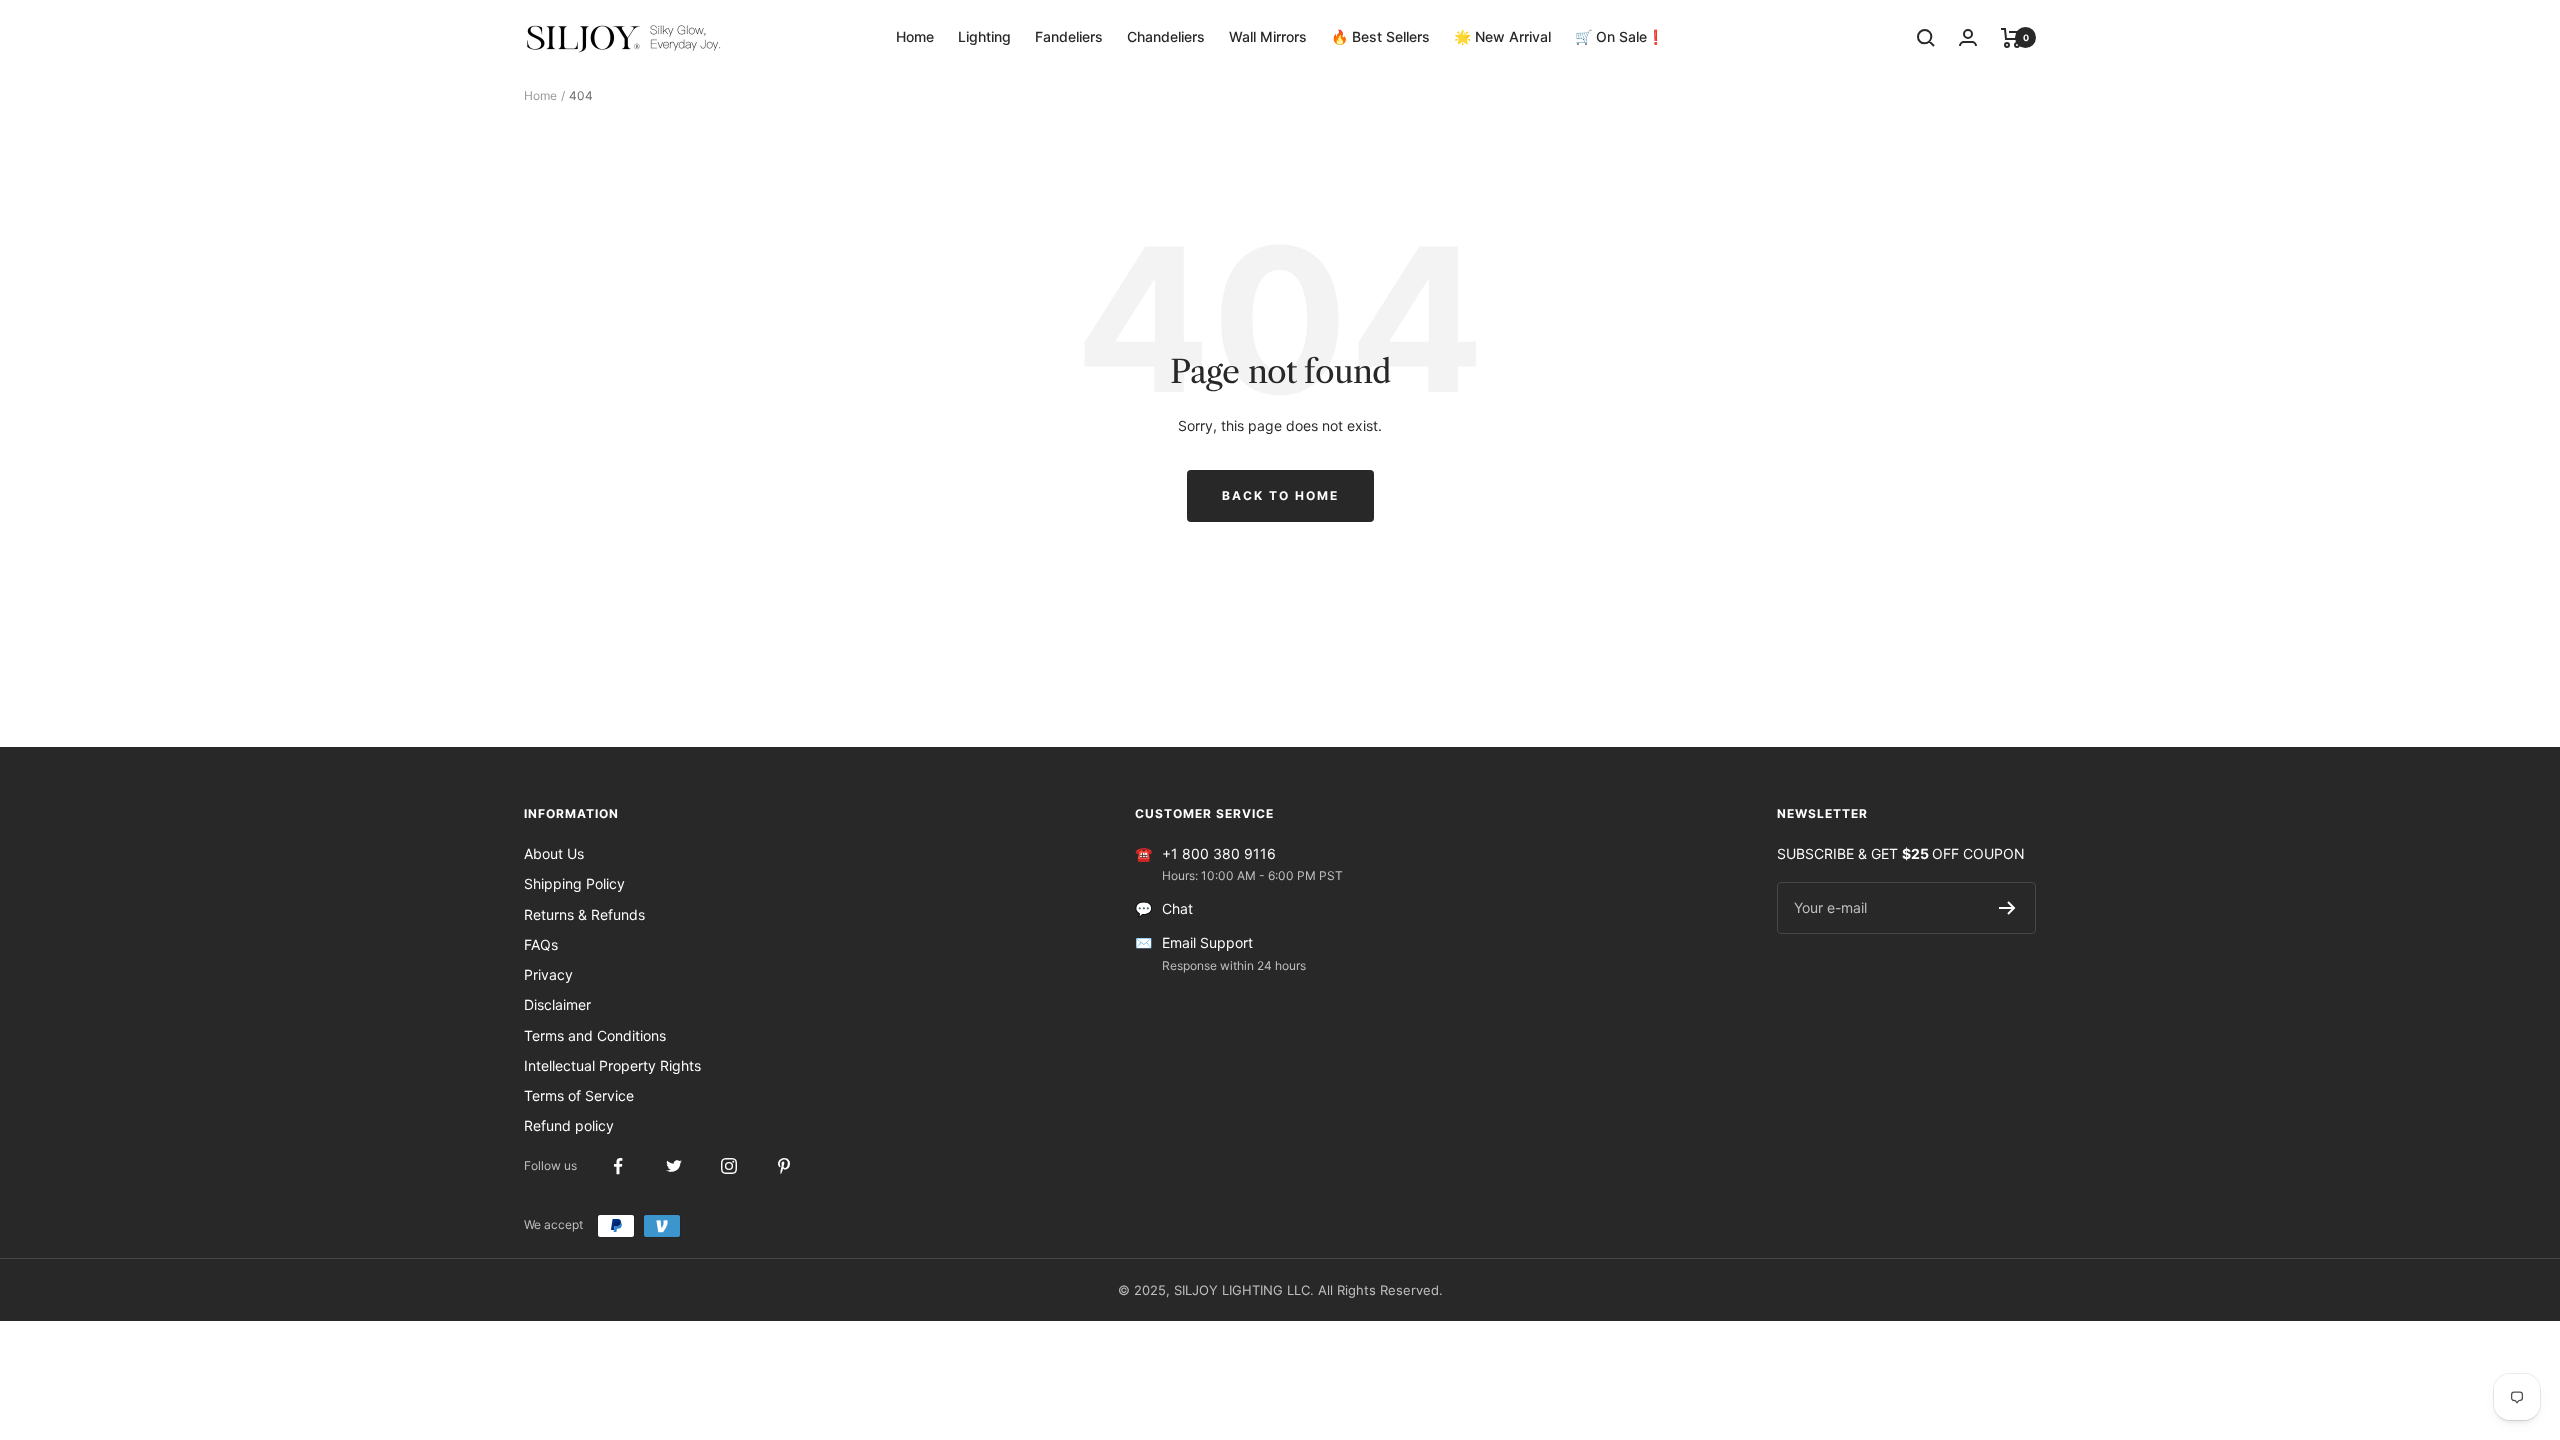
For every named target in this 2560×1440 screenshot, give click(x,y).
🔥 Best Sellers (1380, 36)
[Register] (2007, 908)
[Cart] (2011, 38)
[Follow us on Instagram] (728, 1166)
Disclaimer (557, 1004)
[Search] (1926, 38)
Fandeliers (1069, 36)
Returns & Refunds (584, 914)
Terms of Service (579, 1095)
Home (915, 36)
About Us (554, 853)
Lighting (984, 36)
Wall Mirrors (1268, 36)
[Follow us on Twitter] (673, 1166)
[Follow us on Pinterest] (783, 1166)
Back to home (1280, 495)
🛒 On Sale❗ (1619, 36)
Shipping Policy (574, 883)
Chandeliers (1166, 36)
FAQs (541, 944)
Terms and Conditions (595, 1035)
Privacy (548, 974)
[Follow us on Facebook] (618, 1166)
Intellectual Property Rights (612, 1065)
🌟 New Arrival (1502, 36)
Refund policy (569, 1125)
